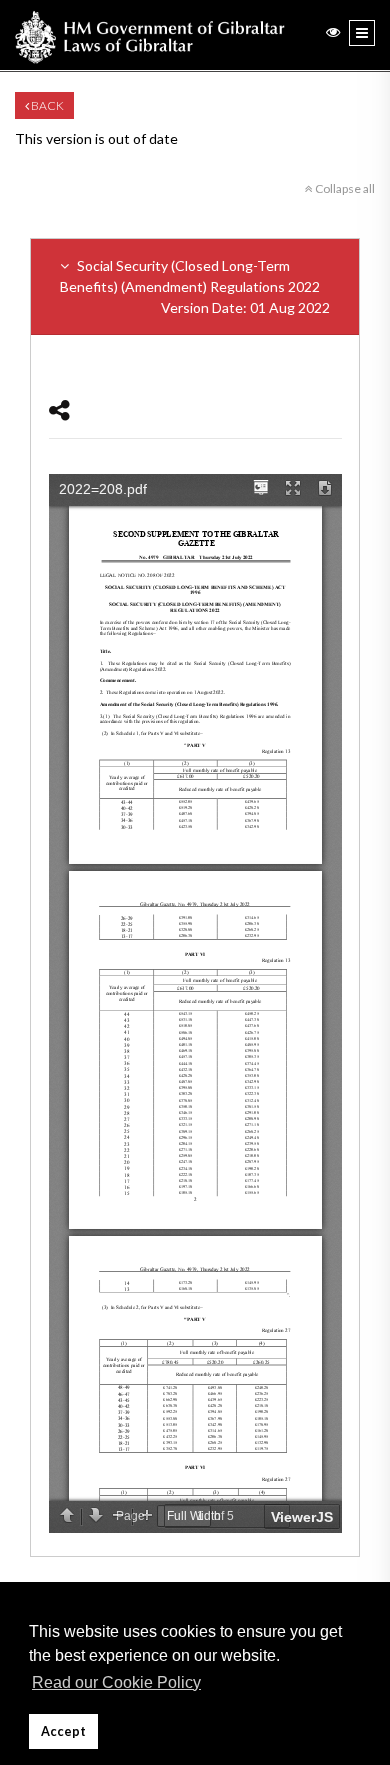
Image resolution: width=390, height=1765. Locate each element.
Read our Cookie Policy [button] (116, 1682)
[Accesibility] (333, 31)
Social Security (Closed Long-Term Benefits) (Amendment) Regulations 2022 (195, 286)
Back (46, 105)
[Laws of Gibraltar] (150, 35)
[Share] (59, 409)
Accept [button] (63, 1731)
